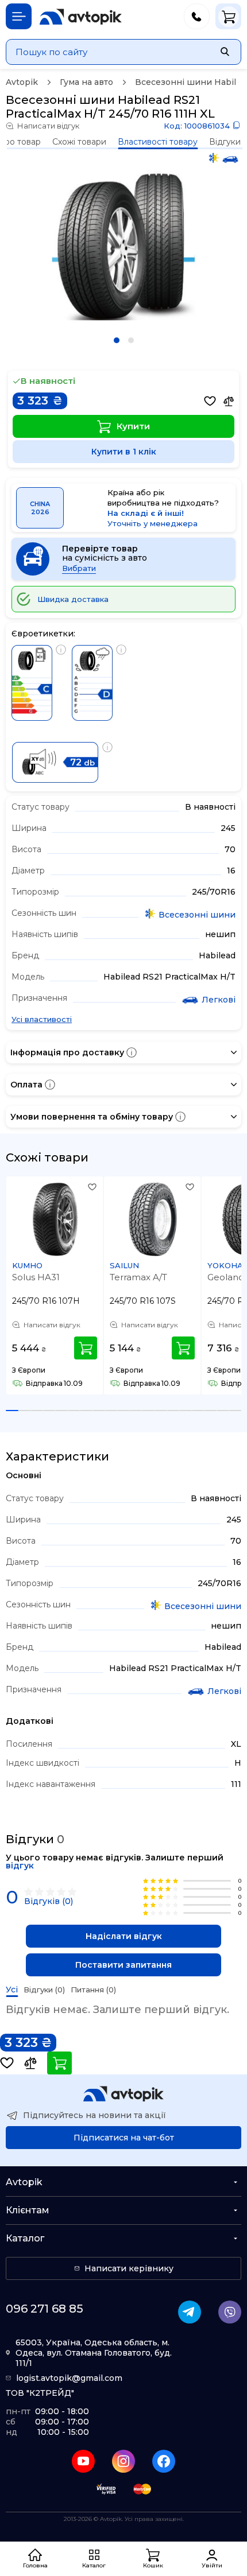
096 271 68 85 (45, 2309)
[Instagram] (123, 2461)
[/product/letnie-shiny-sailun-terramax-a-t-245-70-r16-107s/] (153, 1219)
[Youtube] (83, 2461)
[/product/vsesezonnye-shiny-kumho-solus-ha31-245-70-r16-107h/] (55, 1219)
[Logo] (81, 17)
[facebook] (164, 2461)
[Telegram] (190, 2312)
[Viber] (230, 2312)
